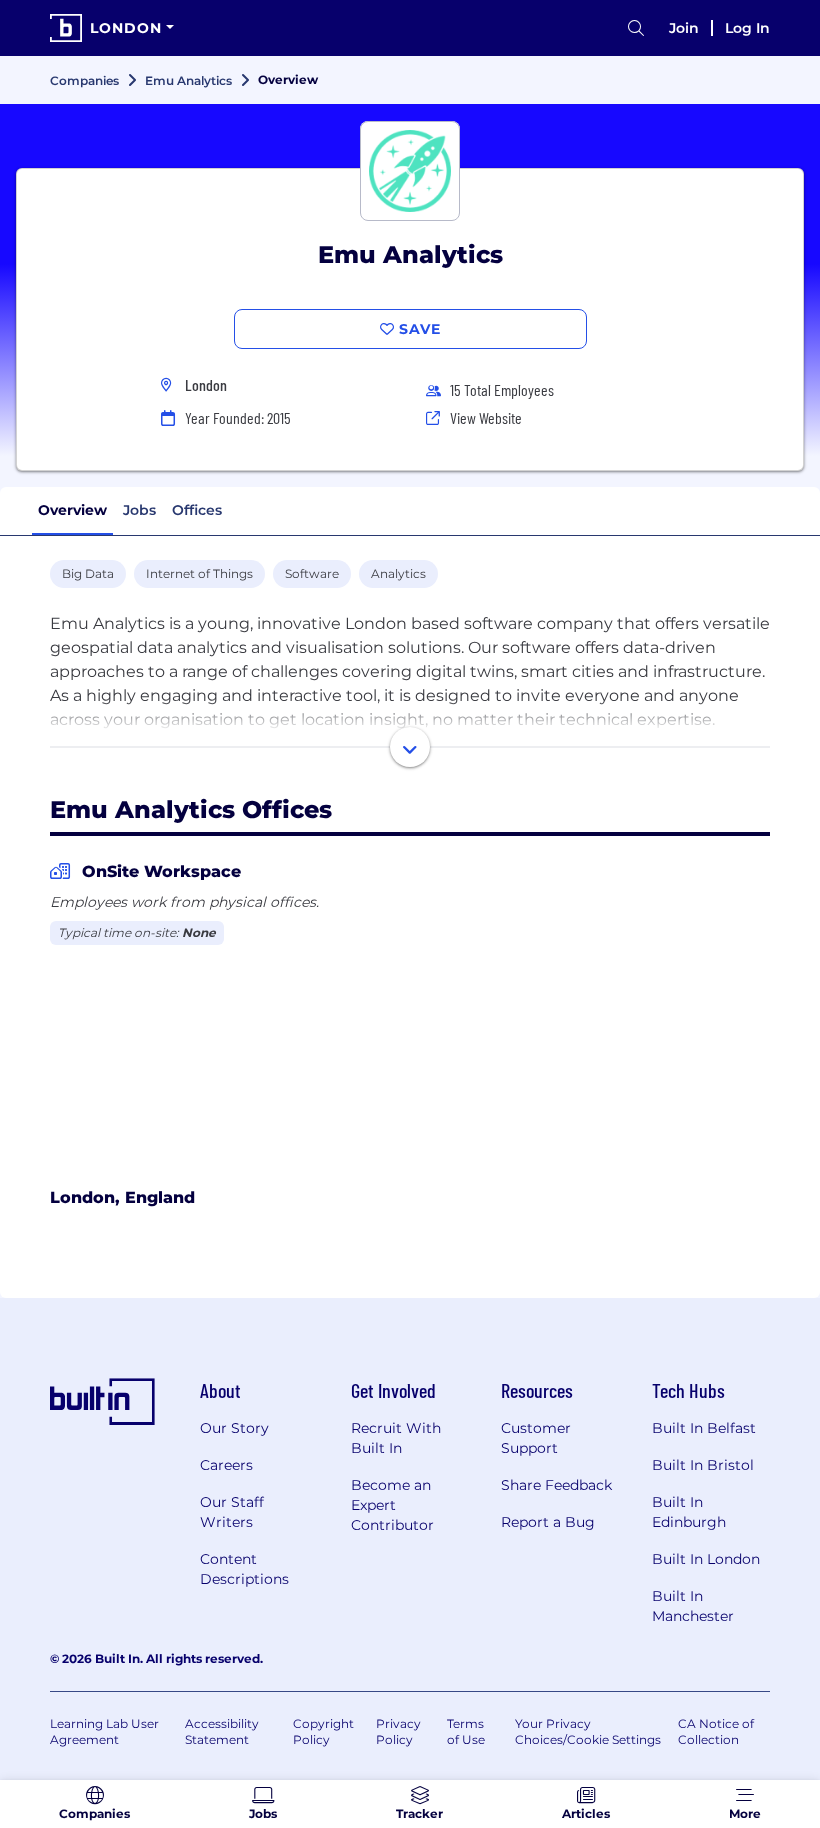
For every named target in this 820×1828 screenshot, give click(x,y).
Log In (747, 28)
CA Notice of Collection (716, 1731)
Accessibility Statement (222, 1731)
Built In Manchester (693, 1606)
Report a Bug (548, 1522)
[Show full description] (410, 747)
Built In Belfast (704, 1428)
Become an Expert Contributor (392, 1505)
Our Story (234, 1428)
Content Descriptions (244, 1569)
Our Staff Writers (232, 1512)
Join (684, 28)
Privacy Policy (398, 1731)
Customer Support (536, 1438)
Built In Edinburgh (689, 1512)
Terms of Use (466, 1731)
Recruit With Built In (396, 1438)
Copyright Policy (323, 1731)
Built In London (706, 1559)
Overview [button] (72, 510)
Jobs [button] (139, 510)
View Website (486, 417)
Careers (226, 1465)
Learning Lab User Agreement (104, 1731)
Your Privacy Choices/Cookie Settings (588, 1731)
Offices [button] (197, 510)
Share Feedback (556, 1485)
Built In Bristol (703, 1465)
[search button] (636, 28)
